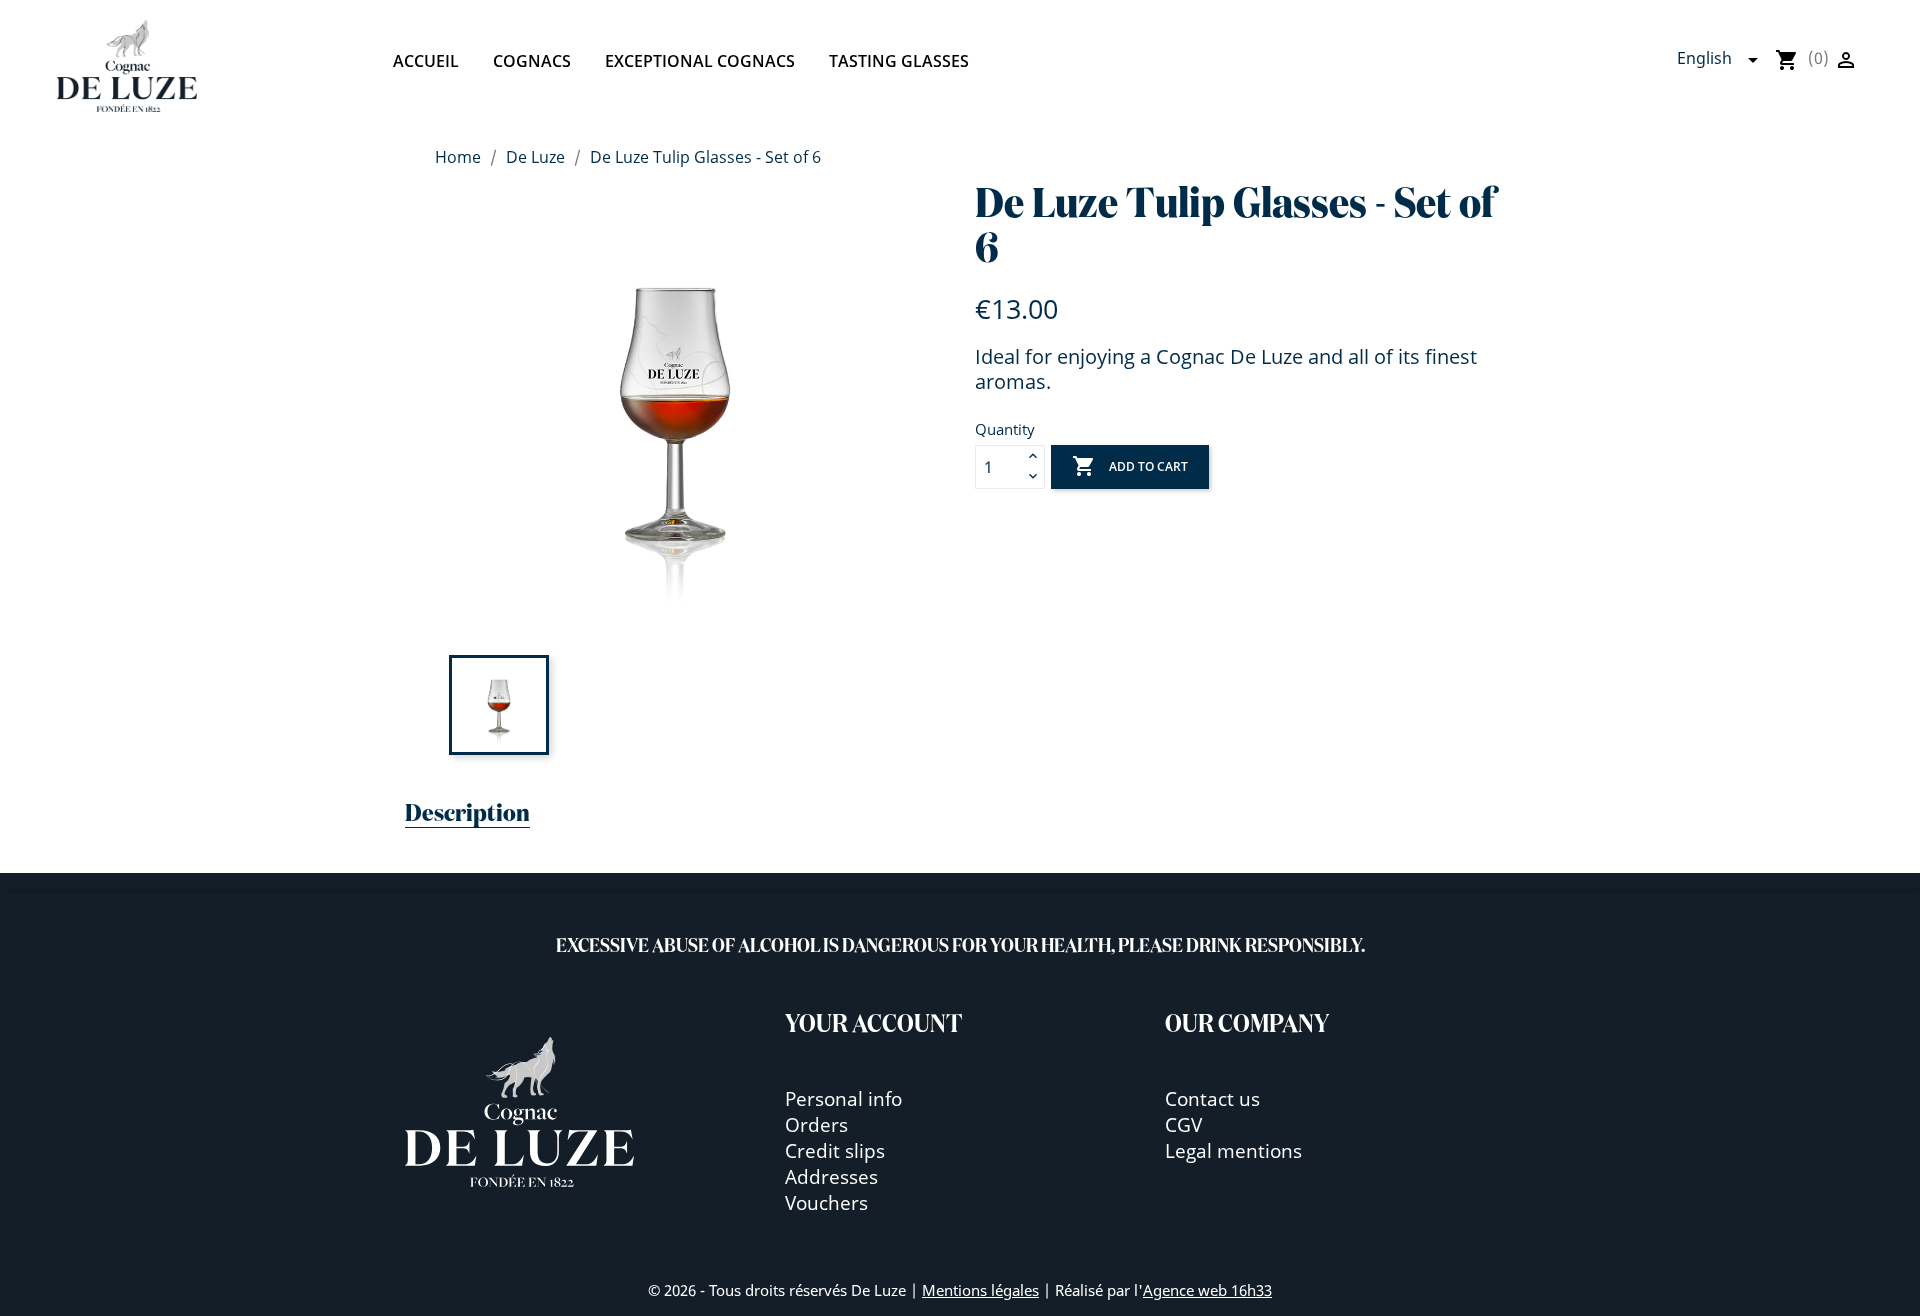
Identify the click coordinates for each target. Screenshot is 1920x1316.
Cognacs (532, 61)
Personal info (843, 1098)
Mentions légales (980, 1290)
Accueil (426, 61)
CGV (1183, 1124)
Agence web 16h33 (1207, 1290)
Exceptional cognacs (700, 61)
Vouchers (826, 1202)
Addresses (831, 1176)
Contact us (1212, 1098)
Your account (874, 1025)
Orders (816, 1124)
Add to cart (1130, 466)
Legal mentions (1233, 1150)
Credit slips (835, 1150)
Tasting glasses (899, 61)
